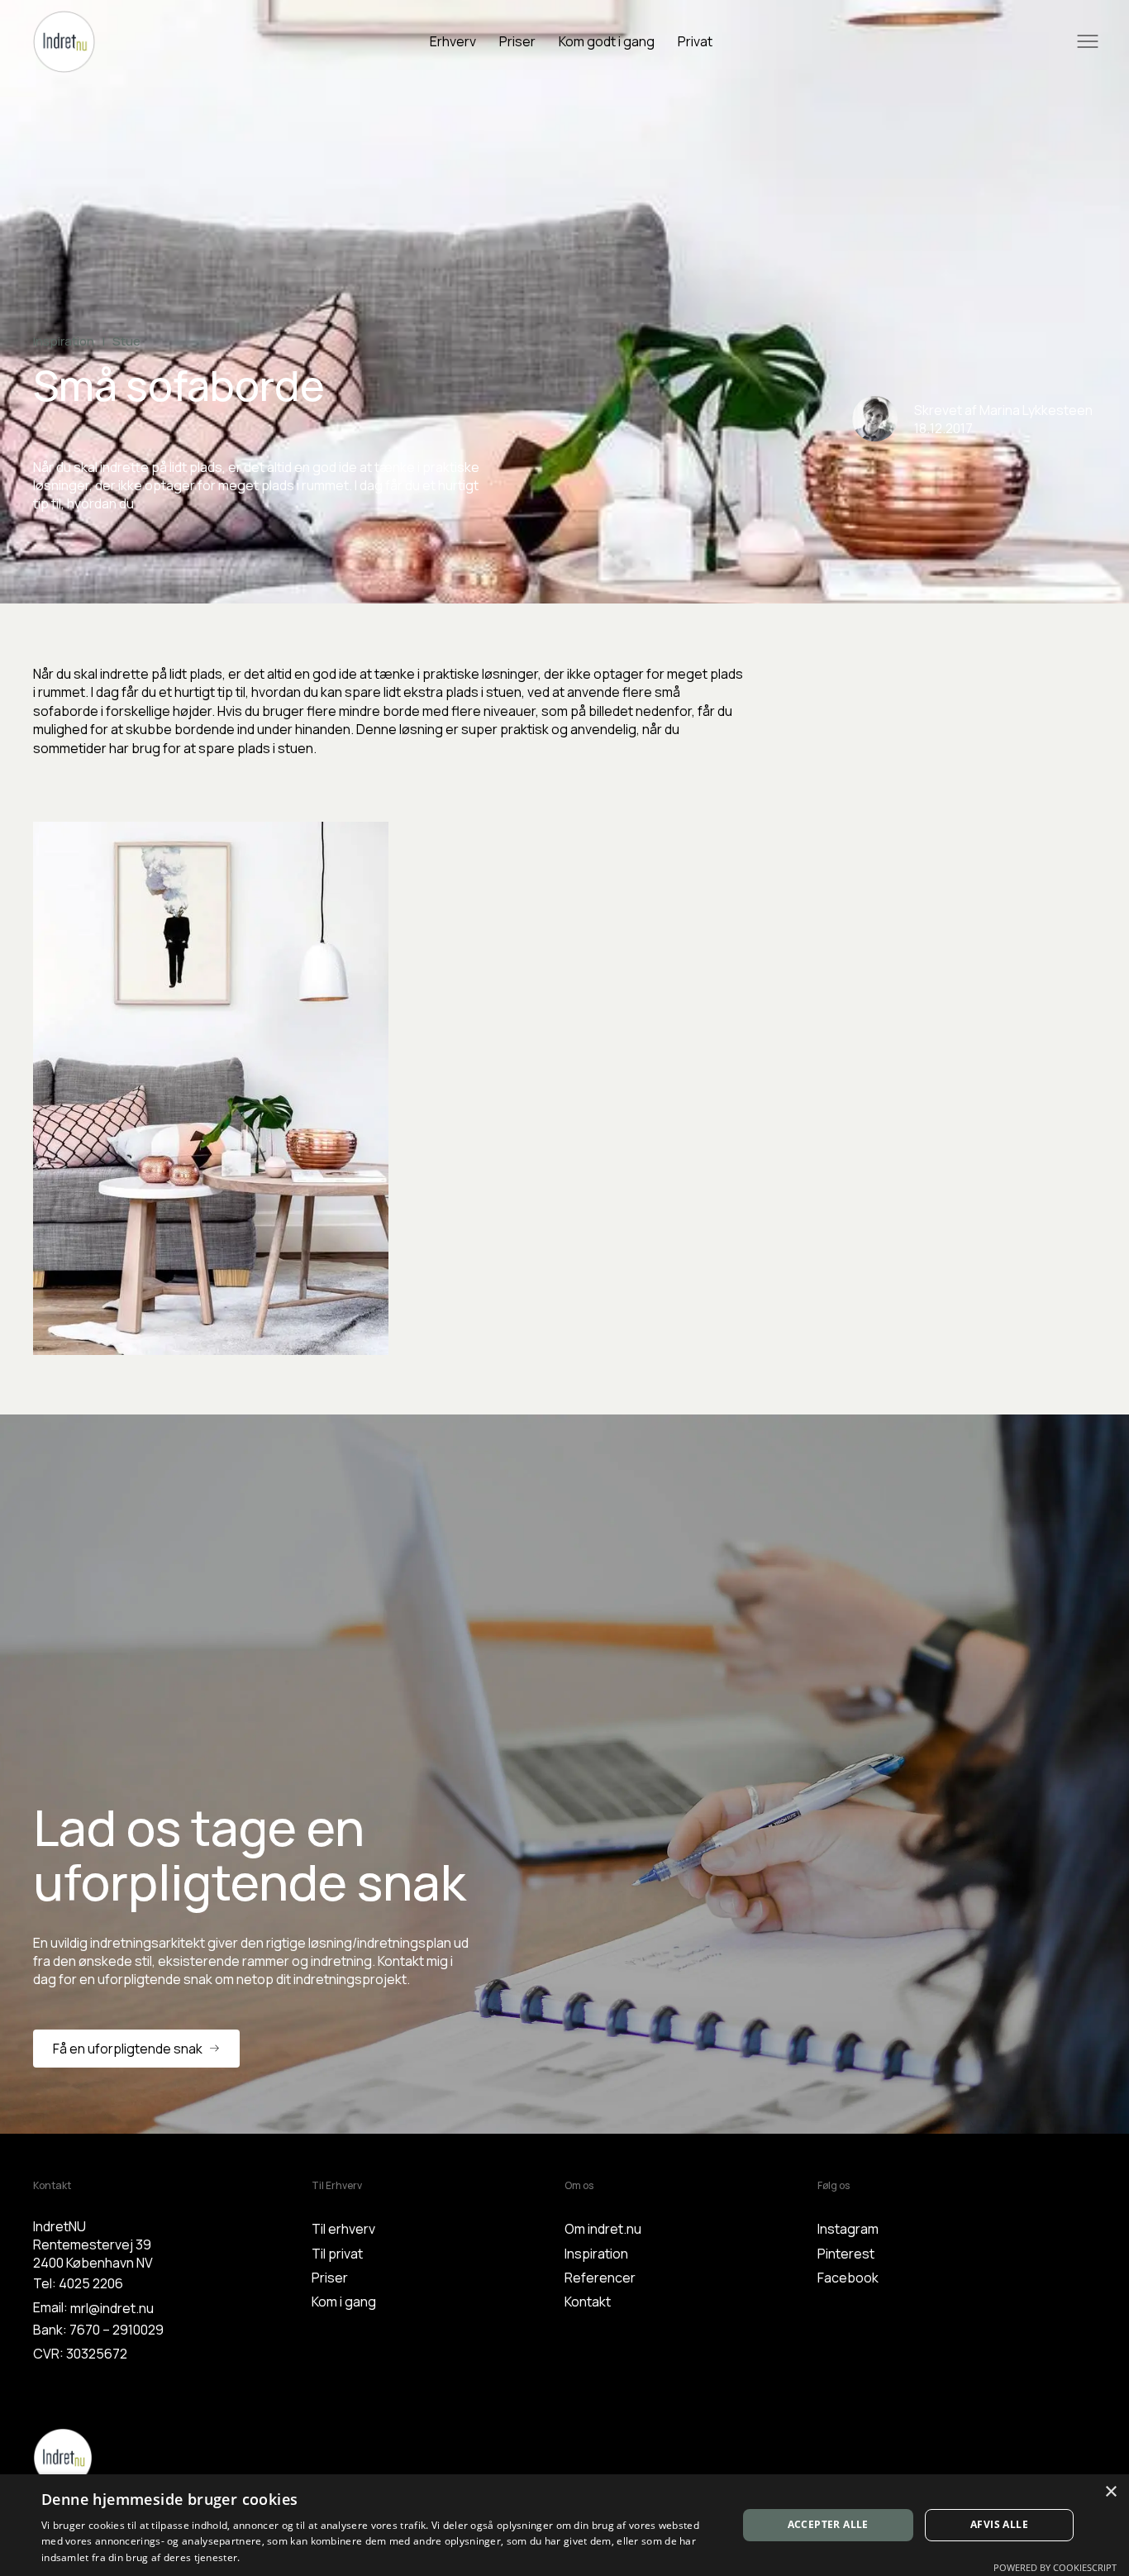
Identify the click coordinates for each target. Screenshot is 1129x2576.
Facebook (848, 2278)
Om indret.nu (603, 2229)
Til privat (337, 2254)
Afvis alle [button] (999, 2524)
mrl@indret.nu (112, 2308)
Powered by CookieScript (1055, 2567)
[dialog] (564, 2525)
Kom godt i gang (607, 41)
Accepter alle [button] (828, 2524)
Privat (695, 41)
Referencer (600, 2278)
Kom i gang (344, 2302)
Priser (517, 41)
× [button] (1110, 2492)
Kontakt (588, 2302)
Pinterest (846, 2254)
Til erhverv (343, 2229)
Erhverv (453, 41)
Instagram (848, 2229)
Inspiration (596, 2254)
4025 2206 (91, 2283)
